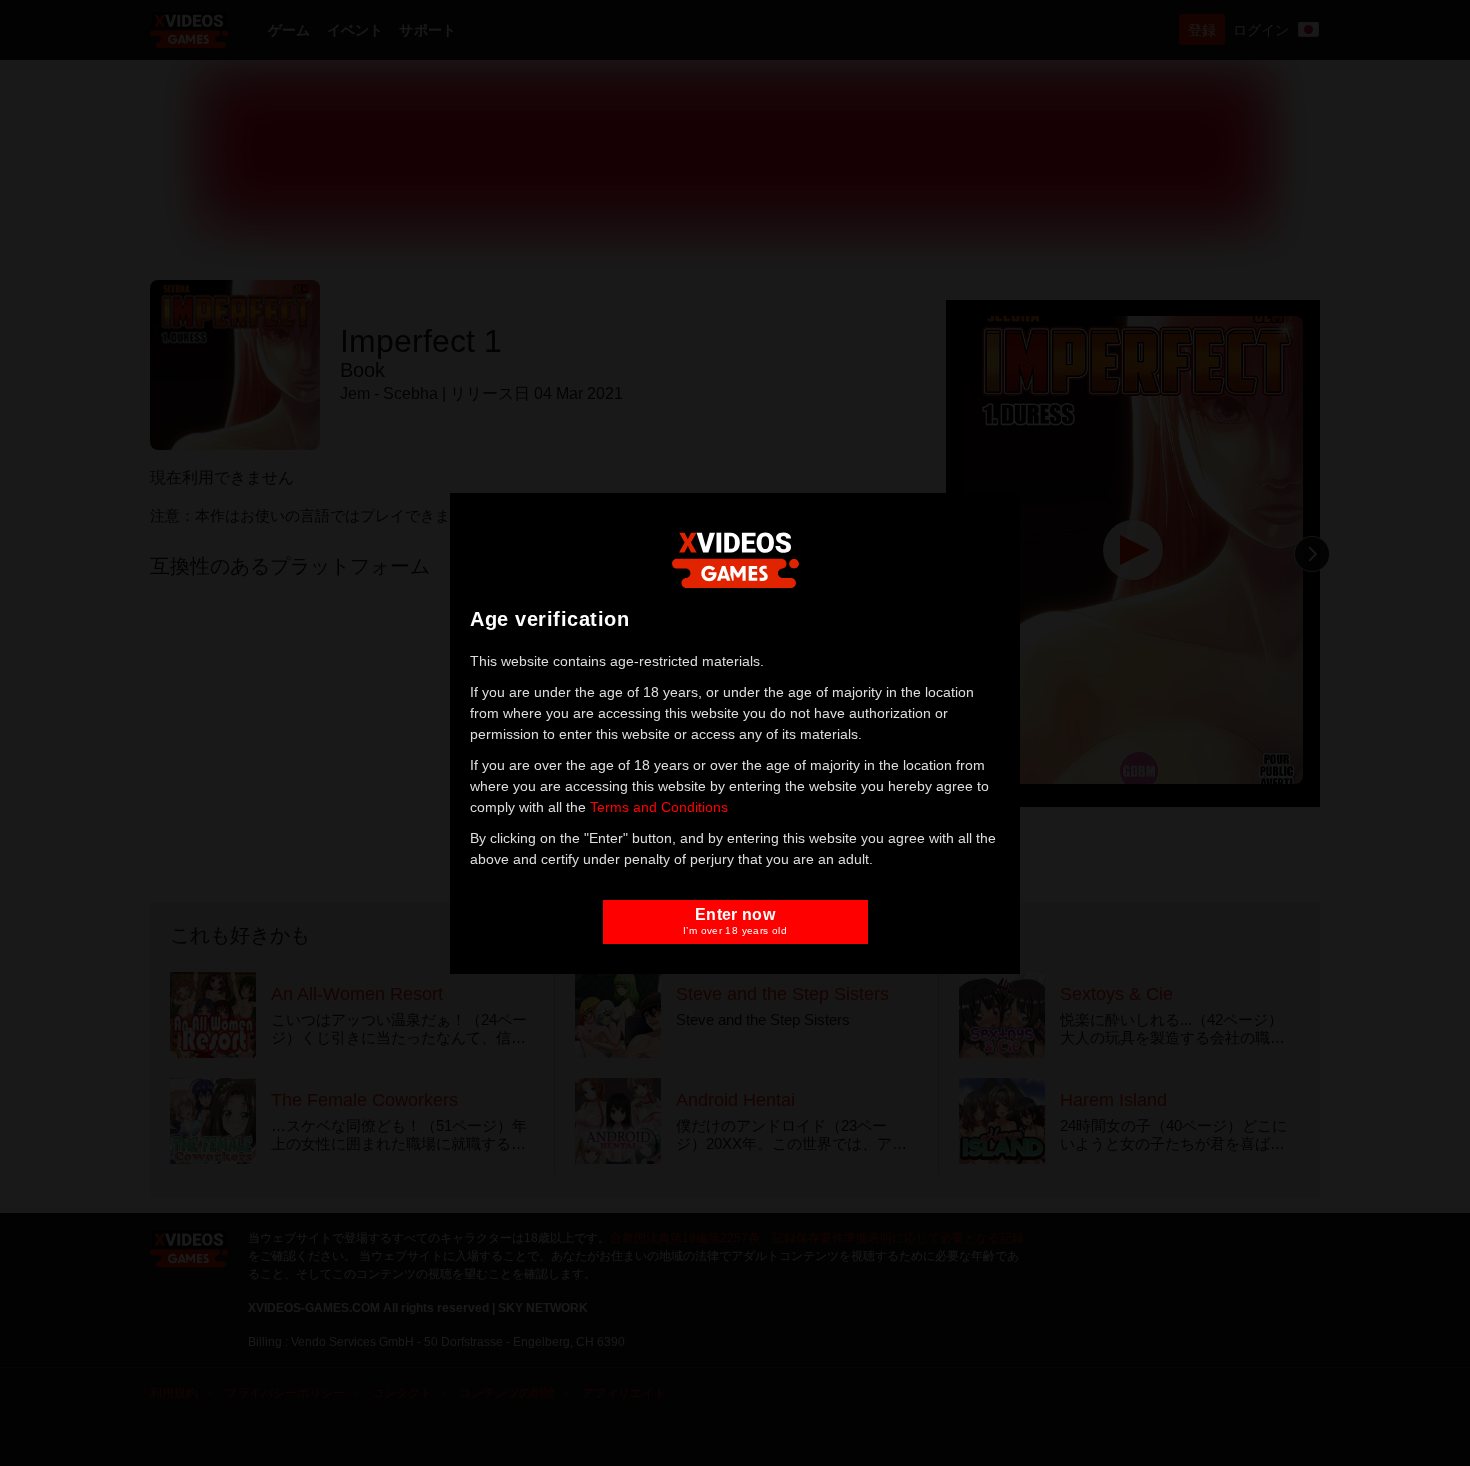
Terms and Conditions (659, 807)
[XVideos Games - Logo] (735, 558)
